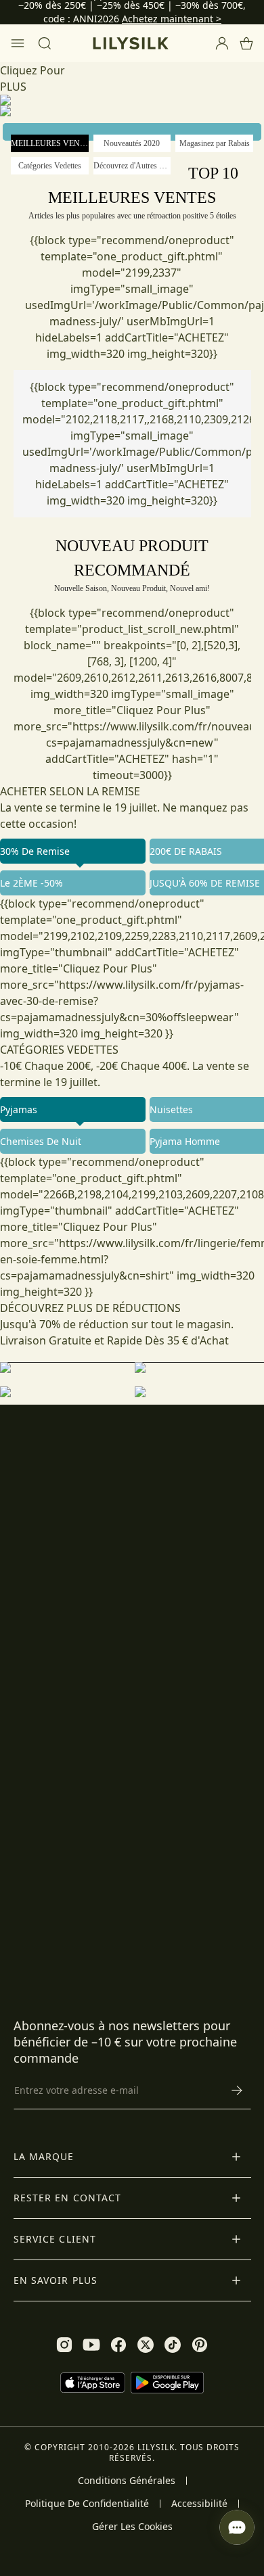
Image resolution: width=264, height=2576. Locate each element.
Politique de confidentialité (87, 2504)
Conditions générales (127, 2481)
